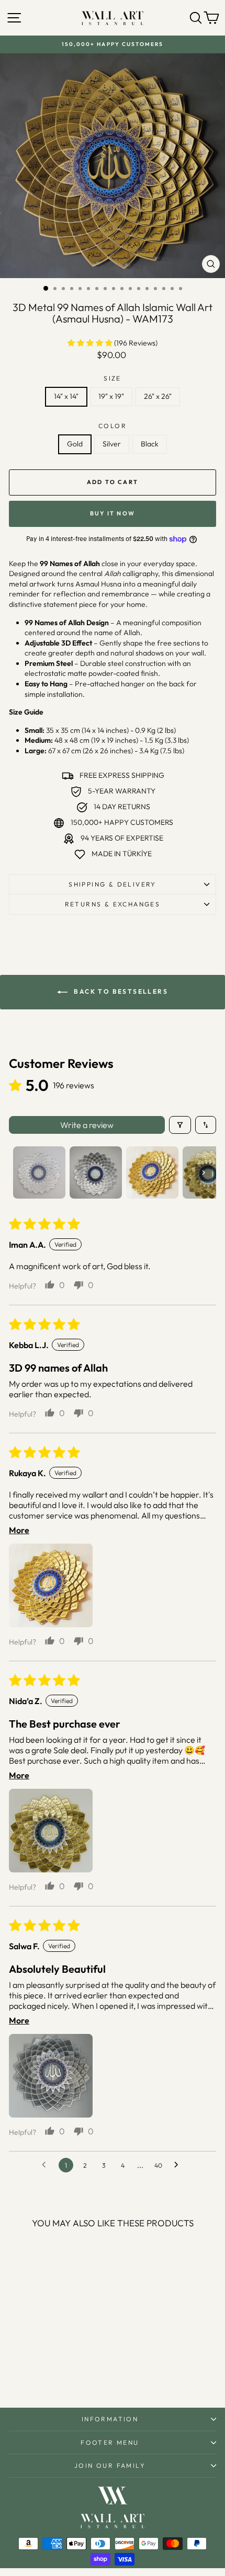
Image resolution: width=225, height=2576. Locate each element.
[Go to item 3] (152, 1172)
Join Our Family (110, 2465)
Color (113, 426)
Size (113, 378)
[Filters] (180, 1125)
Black (150, 444)
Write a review (87, 1125)
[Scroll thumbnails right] (204, 1172)
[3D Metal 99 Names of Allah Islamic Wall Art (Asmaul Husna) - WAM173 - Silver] (48, 2372)
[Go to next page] (179, 2165)
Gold (75, 444)
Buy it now (113, 513)
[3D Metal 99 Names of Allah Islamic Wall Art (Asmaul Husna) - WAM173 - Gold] (36, 2372)
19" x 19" (111, 396)
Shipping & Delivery (113, 884)
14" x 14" (66, 396)
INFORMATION (110, 2419)
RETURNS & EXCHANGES (113, 904)
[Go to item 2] (96, 1172)
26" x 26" (158, 396)
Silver (112, 444)
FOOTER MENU (110, 2442)
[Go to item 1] (39, 1172)
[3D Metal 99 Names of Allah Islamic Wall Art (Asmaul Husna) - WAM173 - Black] (60, 2372)
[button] (91, 343)
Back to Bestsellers (120, 991)
